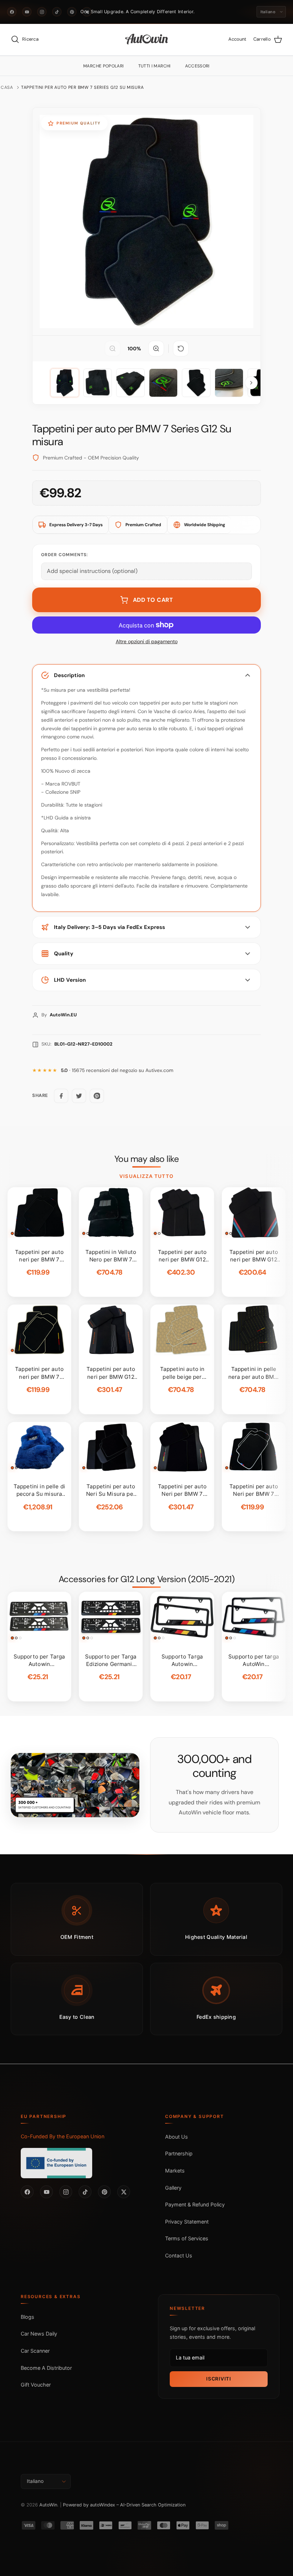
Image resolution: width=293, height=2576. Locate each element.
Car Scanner (35, 2351)
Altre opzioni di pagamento (147, 642)
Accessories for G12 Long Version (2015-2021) (146, 1579)
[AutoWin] (147, 40)
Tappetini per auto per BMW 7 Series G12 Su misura (82, 87)
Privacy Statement (187, 2222)
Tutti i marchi (155, 66)
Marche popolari (103, 66)
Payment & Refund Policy (195, 2204)
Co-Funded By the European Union (63, 2136)
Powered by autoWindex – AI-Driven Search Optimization (124, 2505)
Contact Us (179, 2255)
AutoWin (48, 2505)
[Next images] (251, 383)
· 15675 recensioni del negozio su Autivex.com (117, 1070)
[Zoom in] (156, 349)
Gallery (173, 2188)
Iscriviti (218, 2379)
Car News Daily (39, 2334)
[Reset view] (181, 349)
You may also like (147, 1159)
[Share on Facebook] (61, 1096)
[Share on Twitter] (79, 1096)
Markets (175, 2171)
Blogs (28, 2317)
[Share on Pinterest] (97, 1096)
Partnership (179, 2153)
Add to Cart (153, 600)
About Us (177, 2137)
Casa (7, 87)
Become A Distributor (46, 2368)
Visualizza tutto (146, 1176)
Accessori (197, 66)
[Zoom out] (113, 349)
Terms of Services (187, 2238)
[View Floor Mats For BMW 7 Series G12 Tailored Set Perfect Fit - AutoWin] (65, 383)
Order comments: (64, 555)
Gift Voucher (36, 2385)
